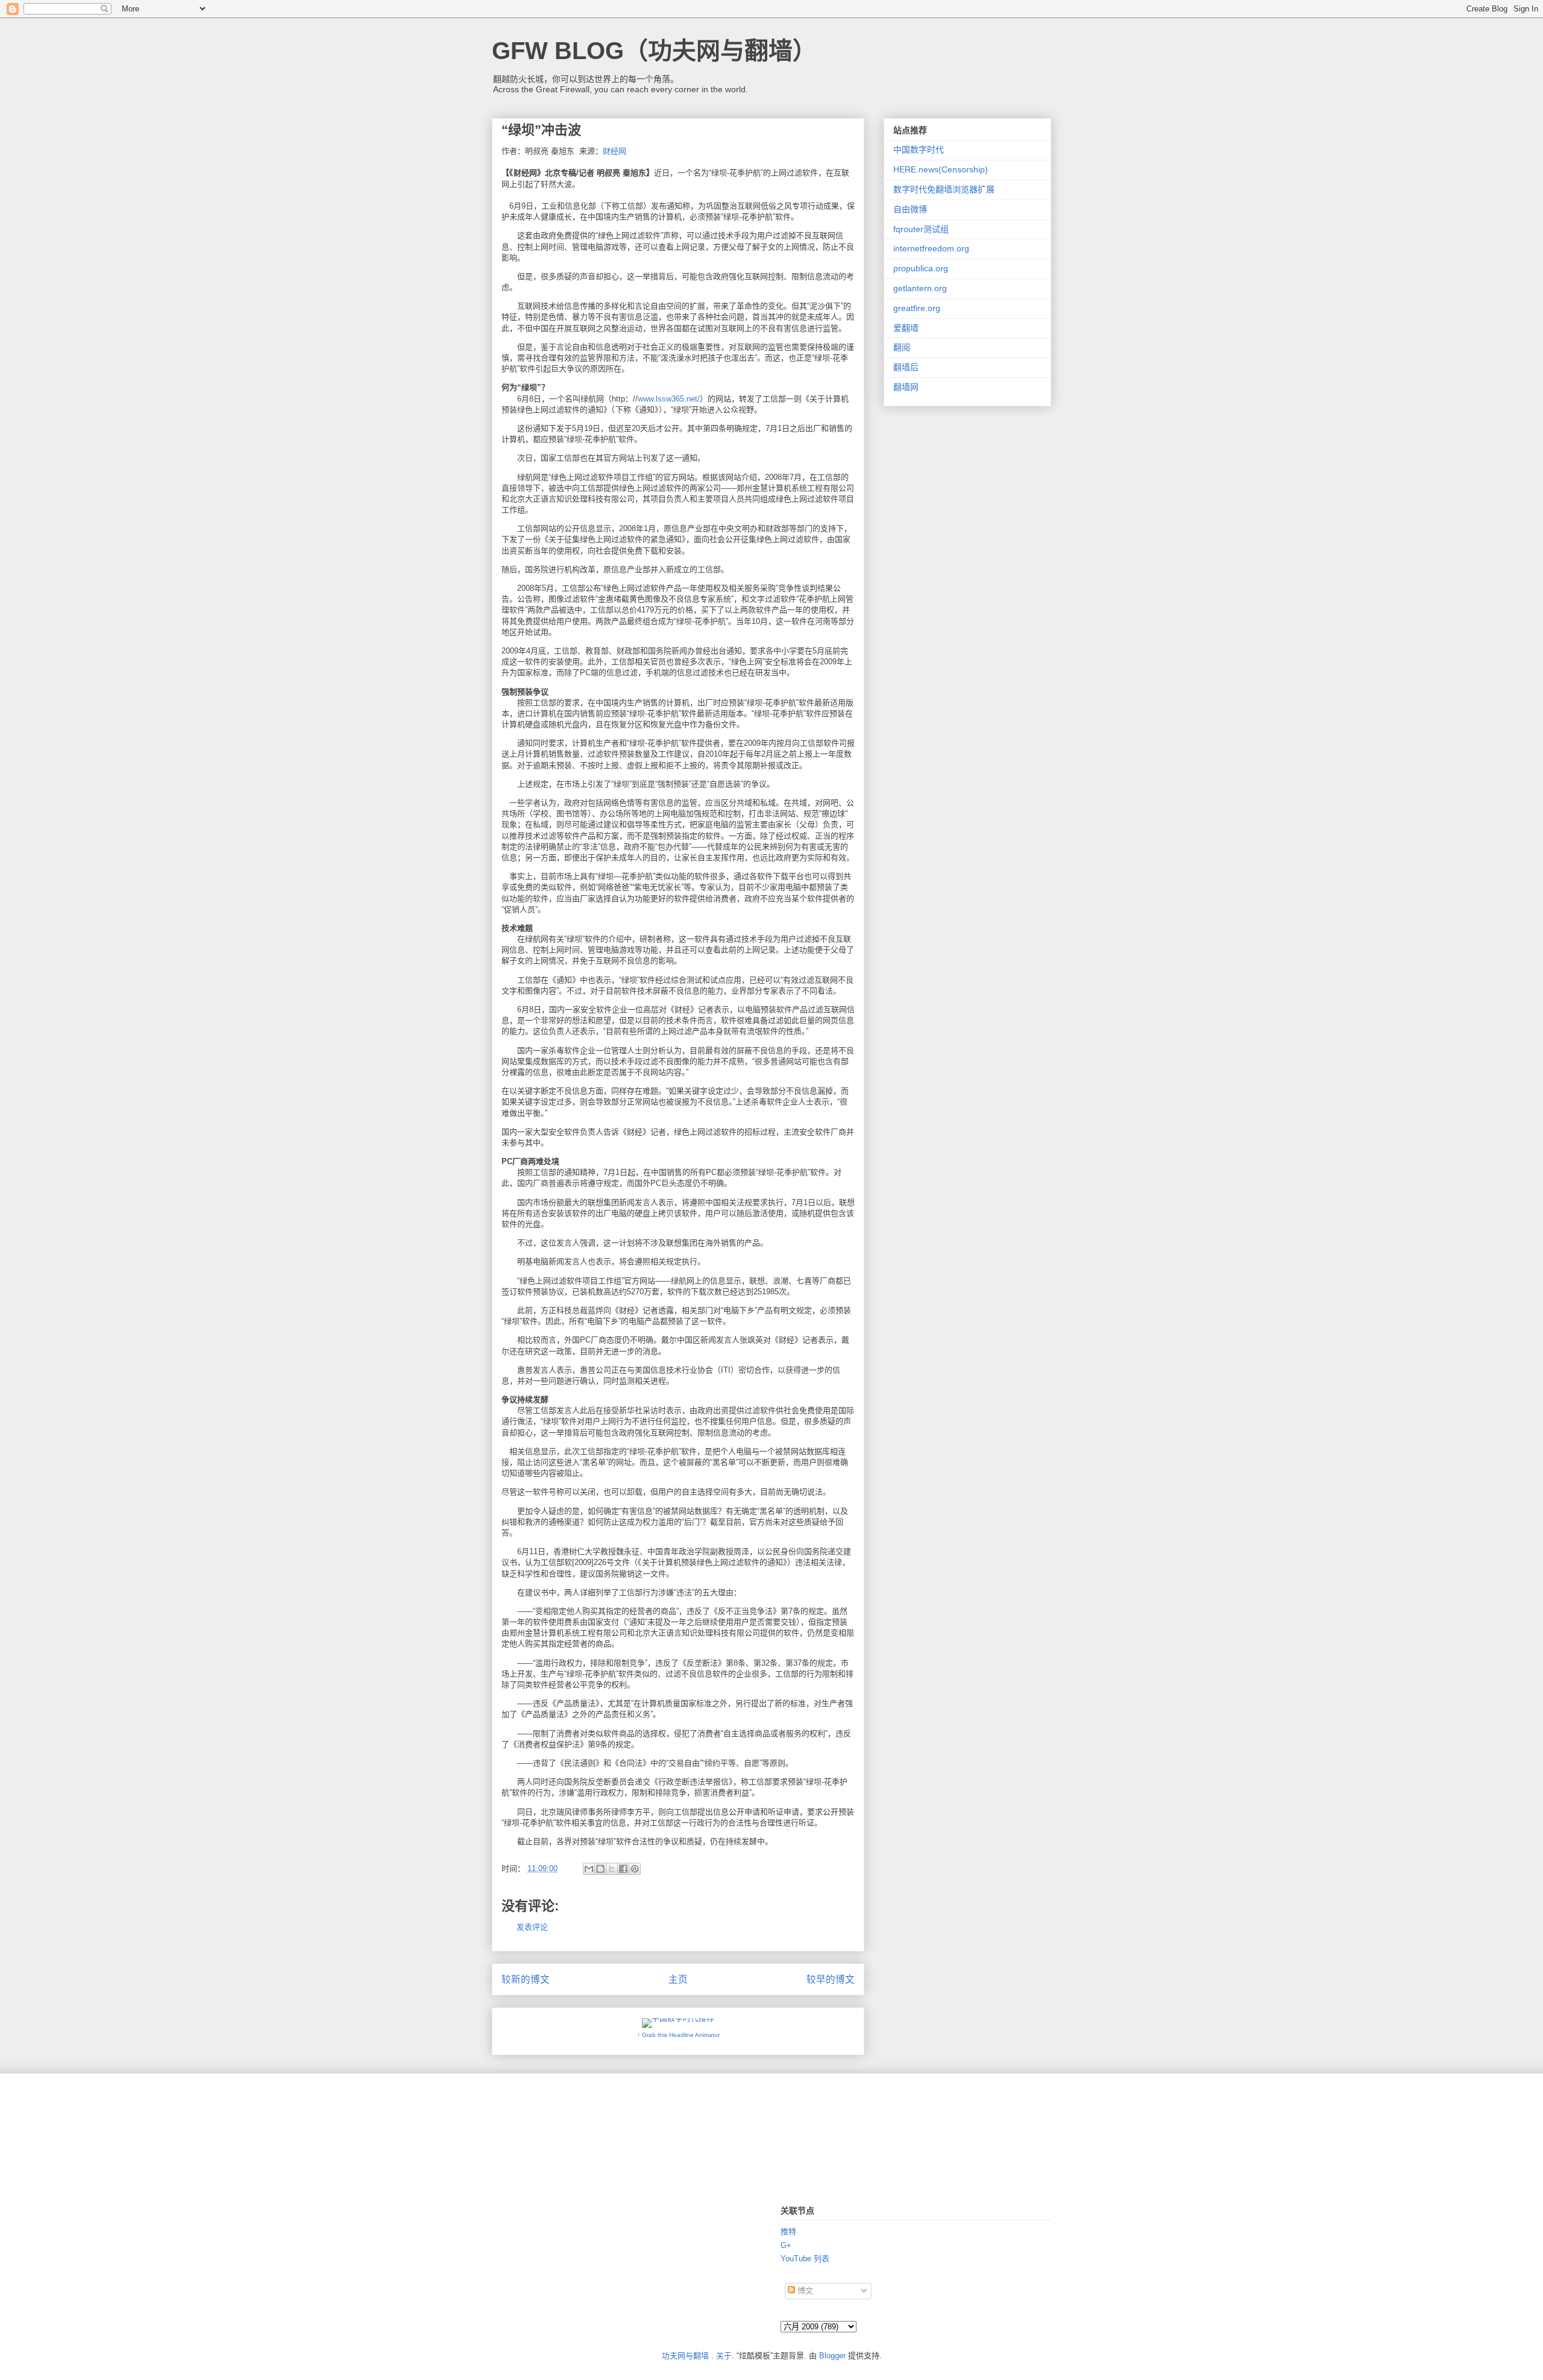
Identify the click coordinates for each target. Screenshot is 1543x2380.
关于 (724, 2356)
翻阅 (902, 347)
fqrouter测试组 (921, 229)
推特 (788, 2231)
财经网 (614, 151)
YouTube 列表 (805, 2259)
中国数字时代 (919, 150)
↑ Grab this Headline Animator (678, 2035)
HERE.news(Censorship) (941, 169)
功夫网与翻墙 (685, 2356)
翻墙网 (906, 387)
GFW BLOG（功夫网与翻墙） (654, 51)
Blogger (832, 2356)
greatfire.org (917, 308)
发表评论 (532, 1927)
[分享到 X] (612, 1869)
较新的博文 (526, 1979)
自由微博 (910, 209)
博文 (804, 2290)
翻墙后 (906, 367)
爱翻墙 (906, 328)
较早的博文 (831, 1979)
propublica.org (921, 268)
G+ (786, 2245)
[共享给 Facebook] (623, 1869)
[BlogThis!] (600, 1869)
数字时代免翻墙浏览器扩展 (944, 189)
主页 (678, 1979)
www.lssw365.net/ (669, 399)
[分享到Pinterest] (635, 1869)
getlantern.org (920, 288)
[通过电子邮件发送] (589, 1869)
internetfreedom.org (931, 248)
